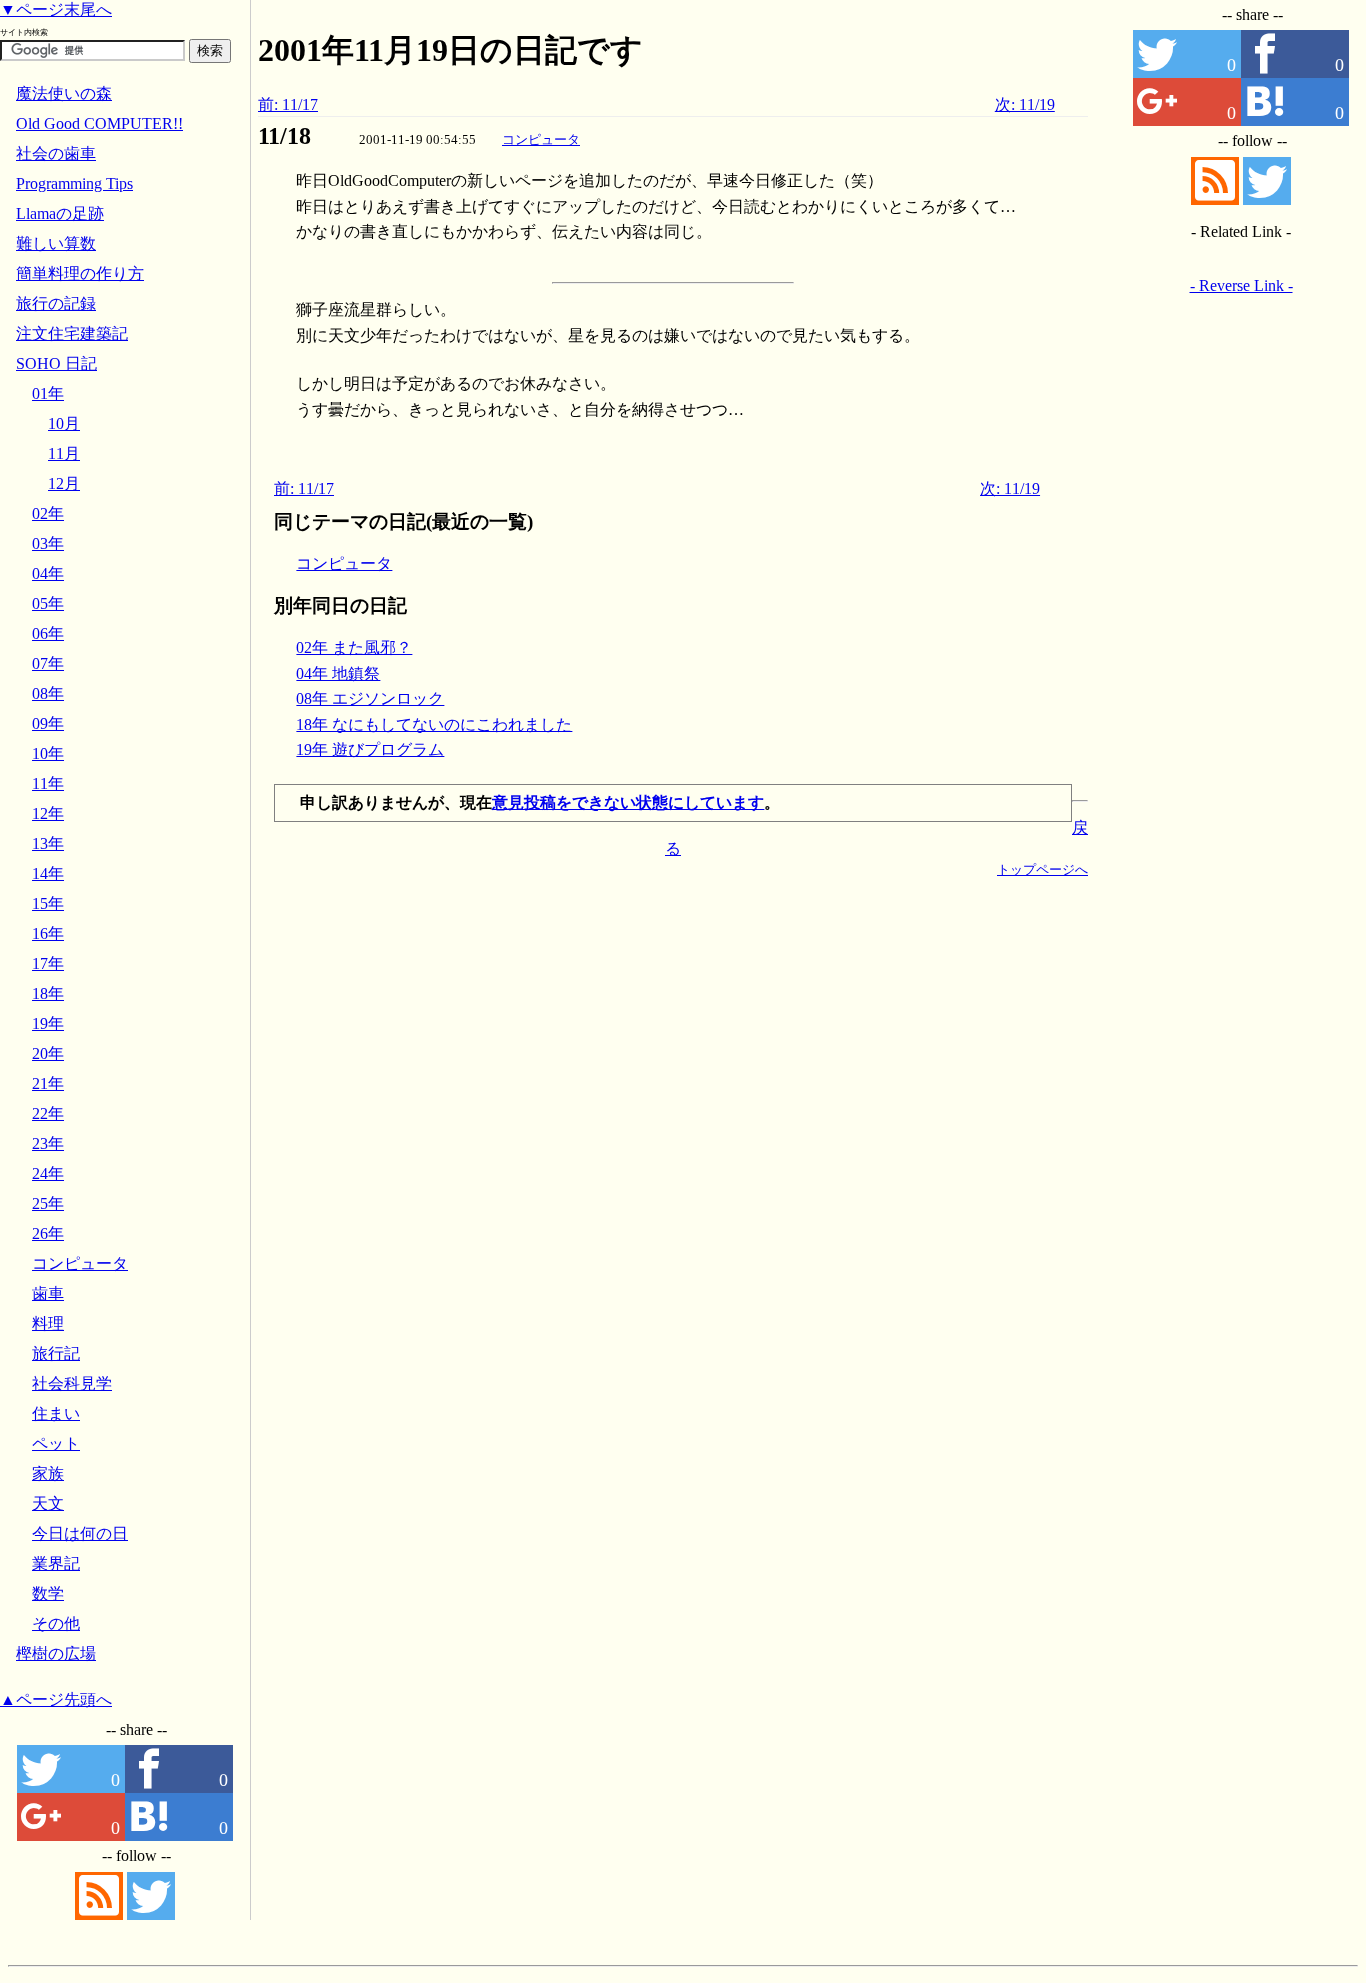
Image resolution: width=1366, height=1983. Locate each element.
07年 (48, 663)
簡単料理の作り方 (80, 273)
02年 (48, 513)
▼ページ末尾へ (56, 9)
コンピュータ (541, 139)
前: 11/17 (288, 104)
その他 (56, 1623)
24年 (48, 1173)
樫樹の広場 (56, 1653)
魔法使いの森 (64, 93)
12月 (64, 483)
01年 (48, 393)
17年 (48, 963)
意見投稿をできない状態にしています (628, 802)
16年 (48, 933)
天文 (48, 1503)
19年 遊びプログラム (370, 749)
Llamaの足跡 (60, 213)
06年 (48, 633)
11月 (64, 453)
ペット (56, 1443)
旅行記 (56, 1353)
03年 (48, 543)
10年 (48, 753)
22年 (48, 1113)
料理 (48, 1323)
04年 (48, 573)
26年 (48, 1233)
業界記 (56, 1563)
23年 (48, 1143)
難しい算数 (56, 243)
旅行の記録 (56, 303)
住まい (56, 1413)
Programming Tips (74, 183)
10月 (64, 423)
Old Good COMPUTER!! (99, 123)
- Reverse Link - (1241, 285)
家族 (48, 1473)
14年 (48, 873)
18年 (48, 993)
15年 (48, 903)
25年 (48, 1203)
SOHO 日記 (56, 363)
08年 (48, 693)
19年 (48, 1023)
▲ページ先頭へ (56, 1699)
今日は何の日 (80, 1533)
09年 (48, 723)
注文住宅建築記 (72, 333)
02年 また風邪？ (354, 647)
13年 (48, 843)
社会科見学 (72, 1383)
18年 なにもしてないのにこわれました (434, 724)
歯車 (48, 1293)
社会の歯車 (56, 153)
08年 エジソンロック (370, 698)
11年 (48, 783)
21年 (48, 1083)
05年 (48, 603)
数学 (48, 1593)
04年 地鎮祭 (338, 673)
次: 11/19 (1025, 104)
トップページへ (1042, 869)
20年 (48, 1053)
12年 (48, 813)
